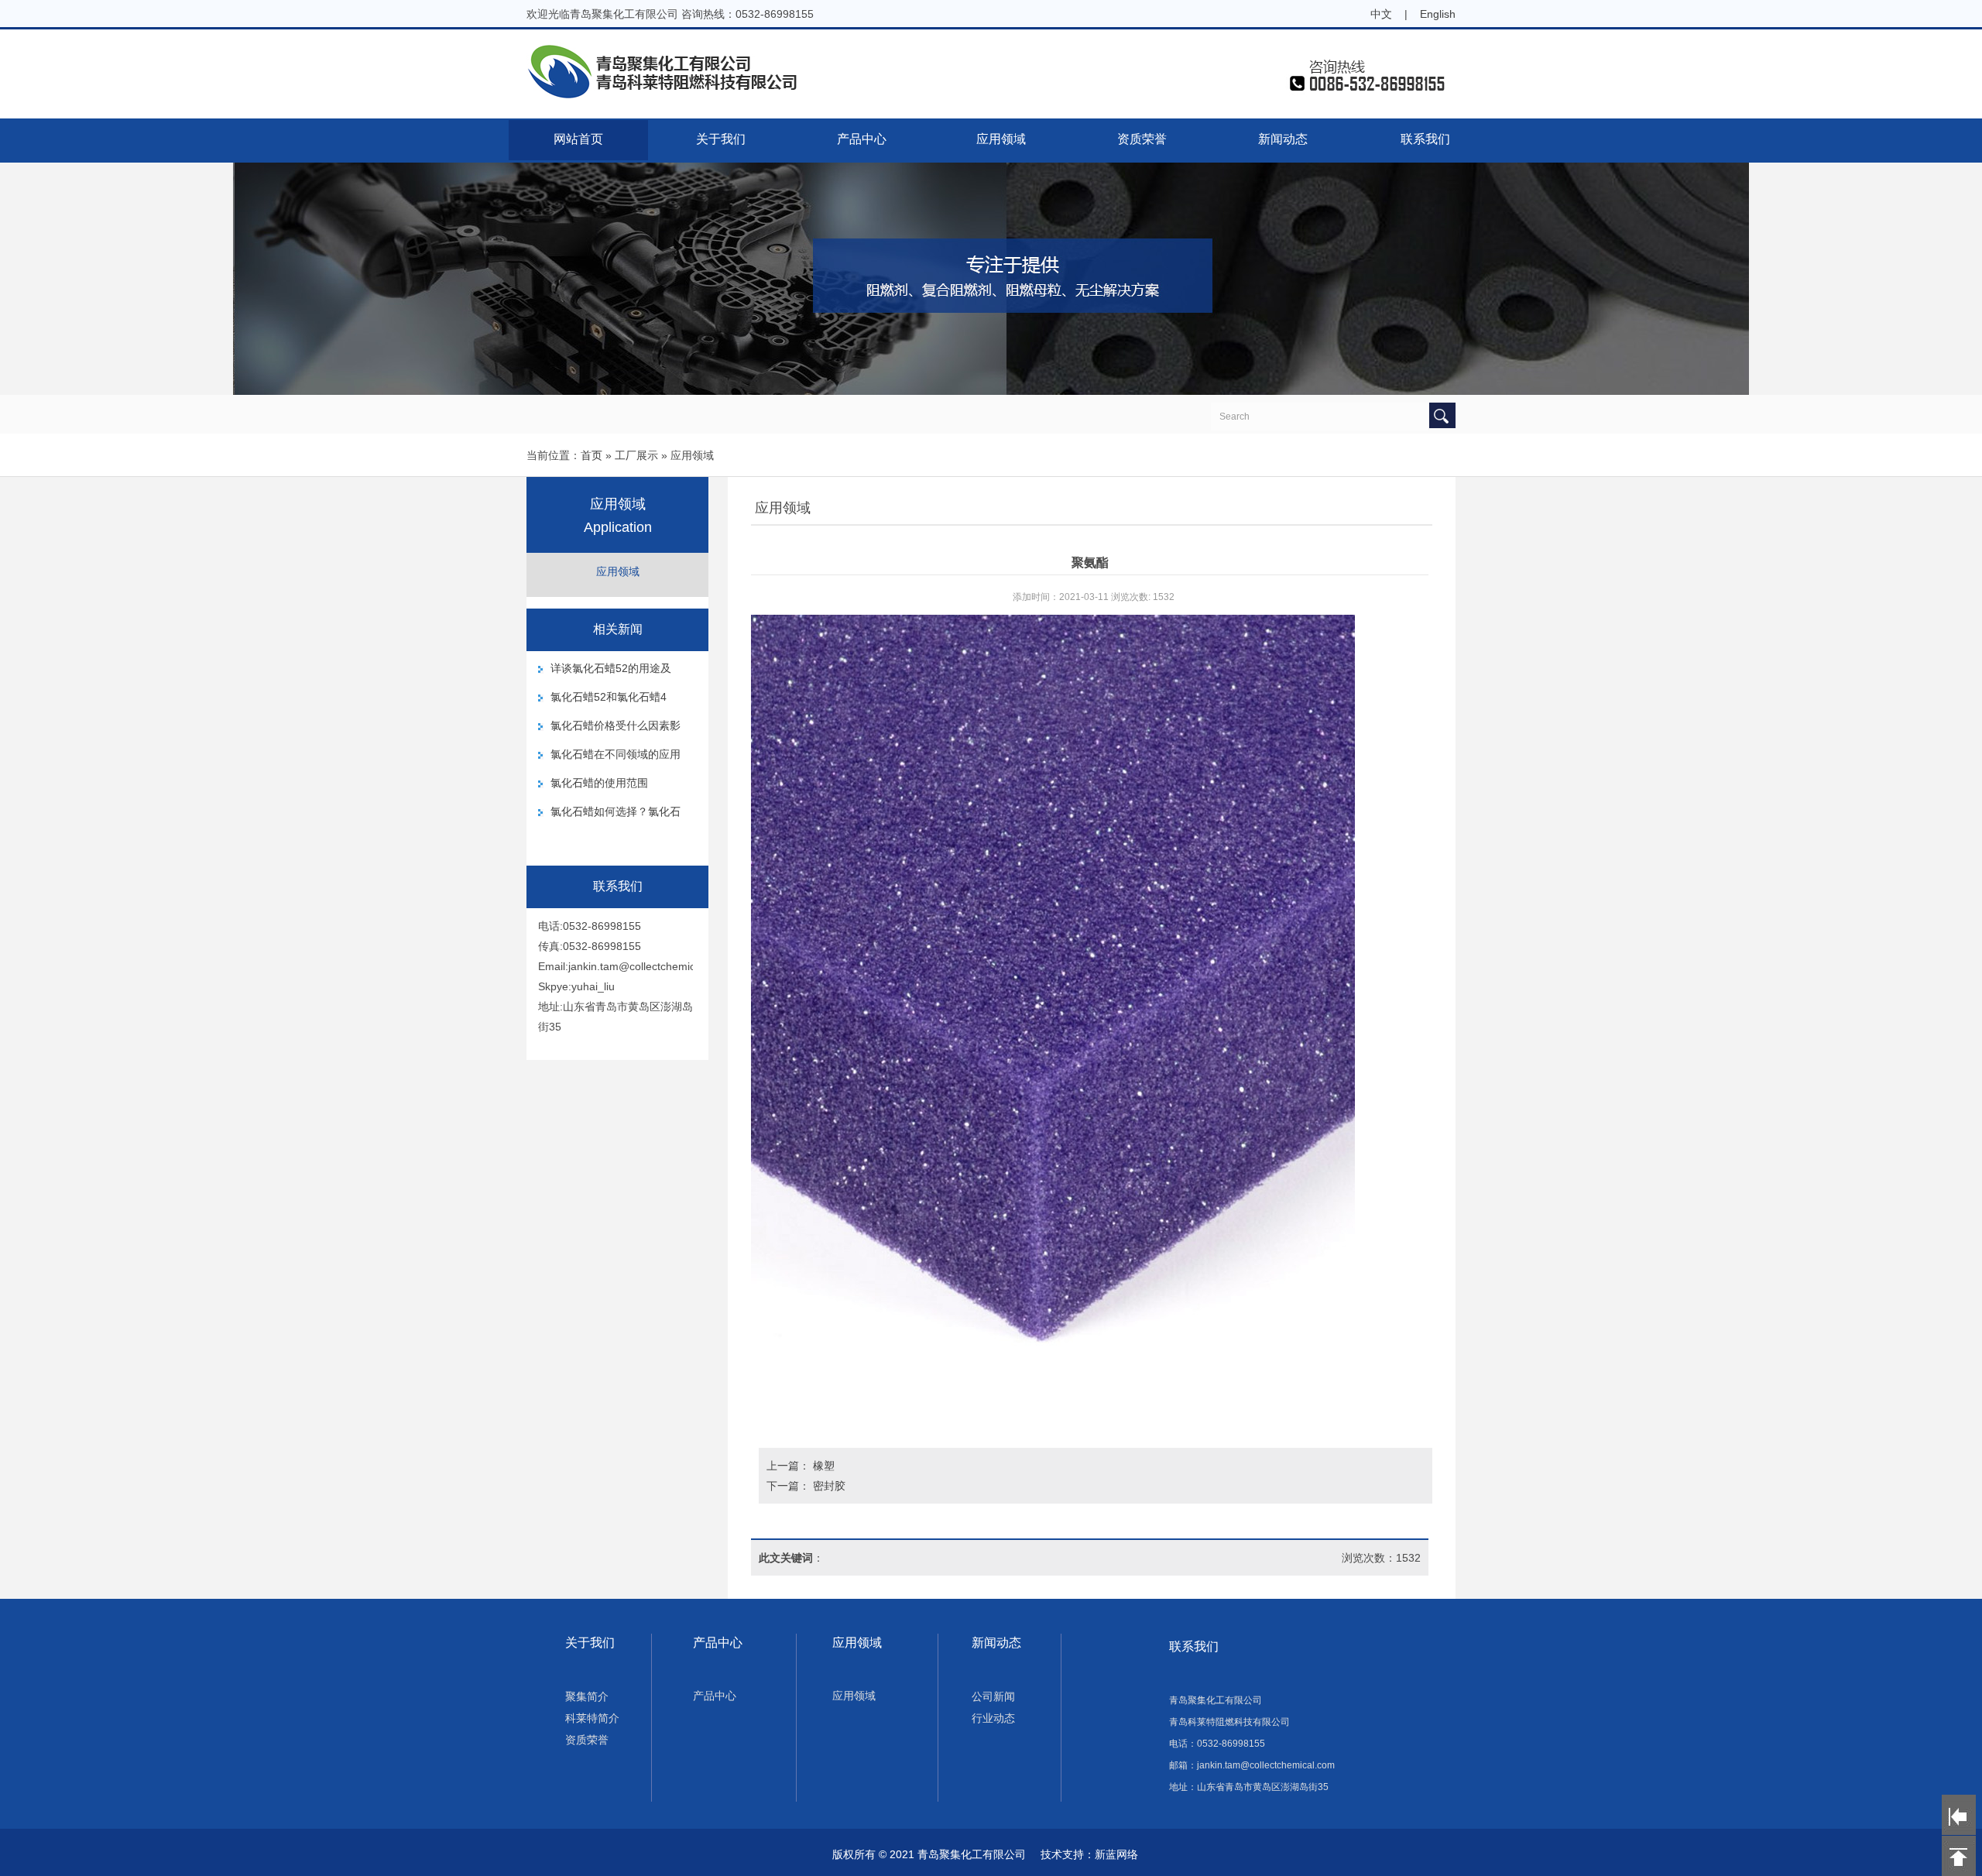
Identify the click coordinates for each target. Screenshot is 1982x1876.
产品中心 (862, 139)
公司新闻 (993, 1696)
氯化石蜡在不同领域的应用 (616, 754)
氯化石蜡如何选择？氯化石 (616, 811)
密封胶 (829, 1486)
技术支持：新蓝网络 (1089, 1854)
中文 (1381, 14)
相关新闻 (618, 629)
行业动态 (993, 1718)
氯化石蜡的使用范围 (599, 783)
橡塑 (824, 1466)
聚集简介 (587, 1696)
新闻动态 (1283, 139)
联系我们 (1425, 139)
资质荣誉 (1142, 139)
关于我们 (721, 139)
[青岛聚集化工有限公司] (991, 96)
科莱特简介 (592, 1718)
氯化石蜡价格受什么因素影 (616, 725)
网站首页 (578, 139)
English (1438, 14)
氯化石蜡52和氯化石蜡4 (609, 697)
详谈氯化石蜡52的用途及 (611, 668)
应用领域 (1001, 139)
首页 (592, 455)
